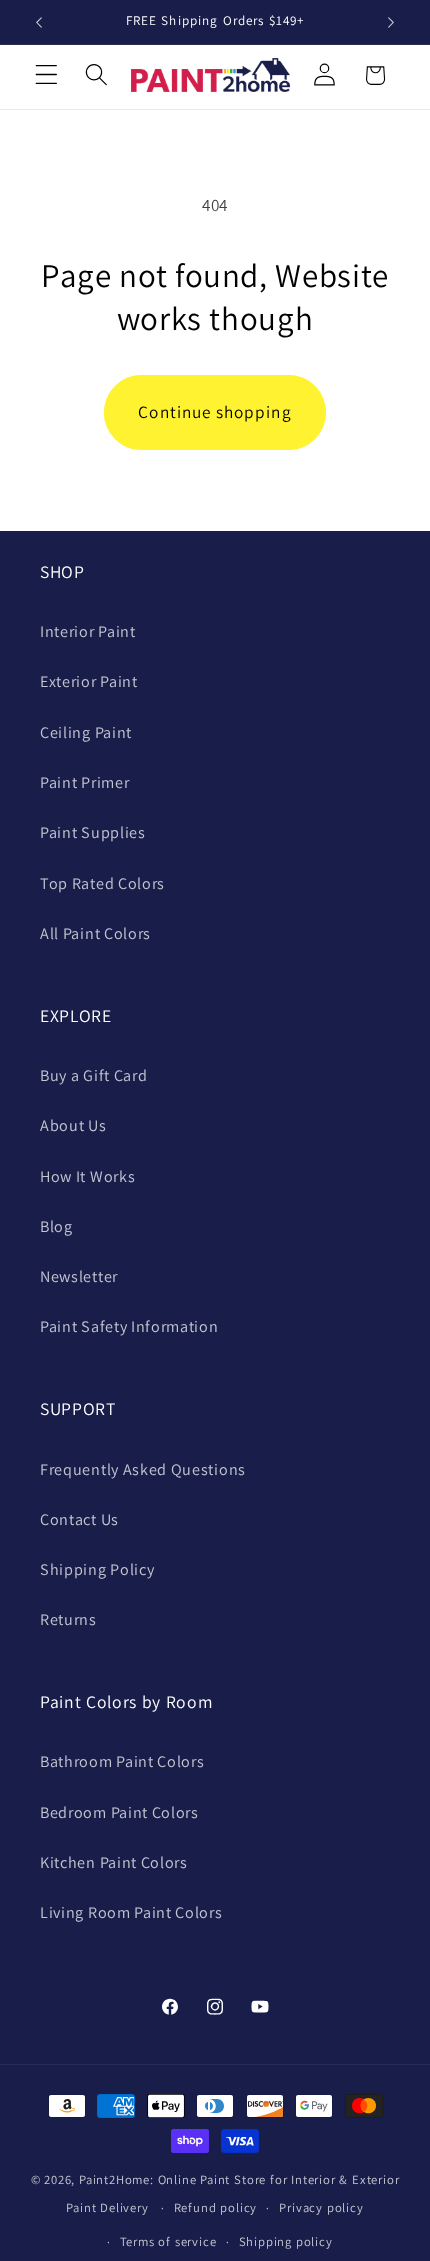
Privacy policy (321, 2207)
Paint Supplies (93, 832)
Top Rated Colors (102, 883)
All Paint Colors (95, 933)
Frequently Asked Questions (143, 1469)
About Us (73, 1125)
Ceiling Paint (86, 732)
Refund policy (215, 2207)
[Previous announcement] (39, 22)
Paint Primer (84, 782)
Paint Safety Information (129, 1326)
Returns (68, 1619)
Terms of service (168, 2241)
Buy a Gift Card (93, 1075)
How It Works (87, 1176)
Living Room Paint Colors (131, 1912)
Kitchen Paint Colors (114, 1862)
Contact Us (79, 1519)
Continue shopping (215, 411)
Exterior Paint (89, 681)
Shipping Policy (97, 1569)
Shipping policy (286, 2241)
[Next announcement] (391, 22)
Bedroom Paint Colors (119, 1812)
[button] (46, 75)
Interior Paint (88, 631)
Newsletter (79, 1276)
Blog (56, 1226)
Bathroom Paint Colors (122, 1761)
